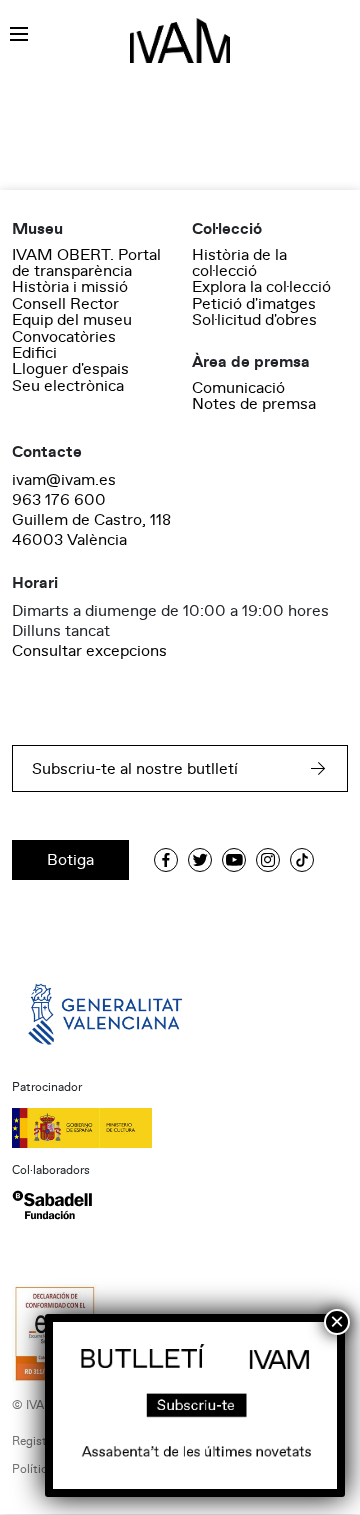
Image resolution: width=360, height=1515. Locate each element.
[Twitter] (200, 860)
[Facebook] (166, 860)
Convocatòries (64, 337)
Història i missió (70, 287)
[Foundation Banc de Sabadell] (52, 1205)
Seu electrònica (68, 386)
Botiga (70, 860)
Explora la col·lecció (261, 287)
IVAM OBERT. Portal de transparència (86, 263)
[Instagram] (268, 860)
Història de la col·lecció (239, 263)
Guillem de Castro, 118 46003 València (91, 530)
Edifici (34, 353)
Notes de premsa (254, 404)
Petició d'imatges (254, 304)
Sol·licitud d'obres (254, 320)
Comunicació (238, 388)
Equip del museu (72, 320)
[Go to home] (107, 1013)
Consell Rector (65, 304)
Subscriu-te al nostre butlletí (135, 769)
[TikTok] (302, 860)
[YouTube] (234, 860)
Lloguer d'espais (70, 369)
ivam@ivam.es (64, 480)
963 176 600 (59, 500)
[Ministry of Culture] (180, 1128)
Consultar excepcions (89, 651)
